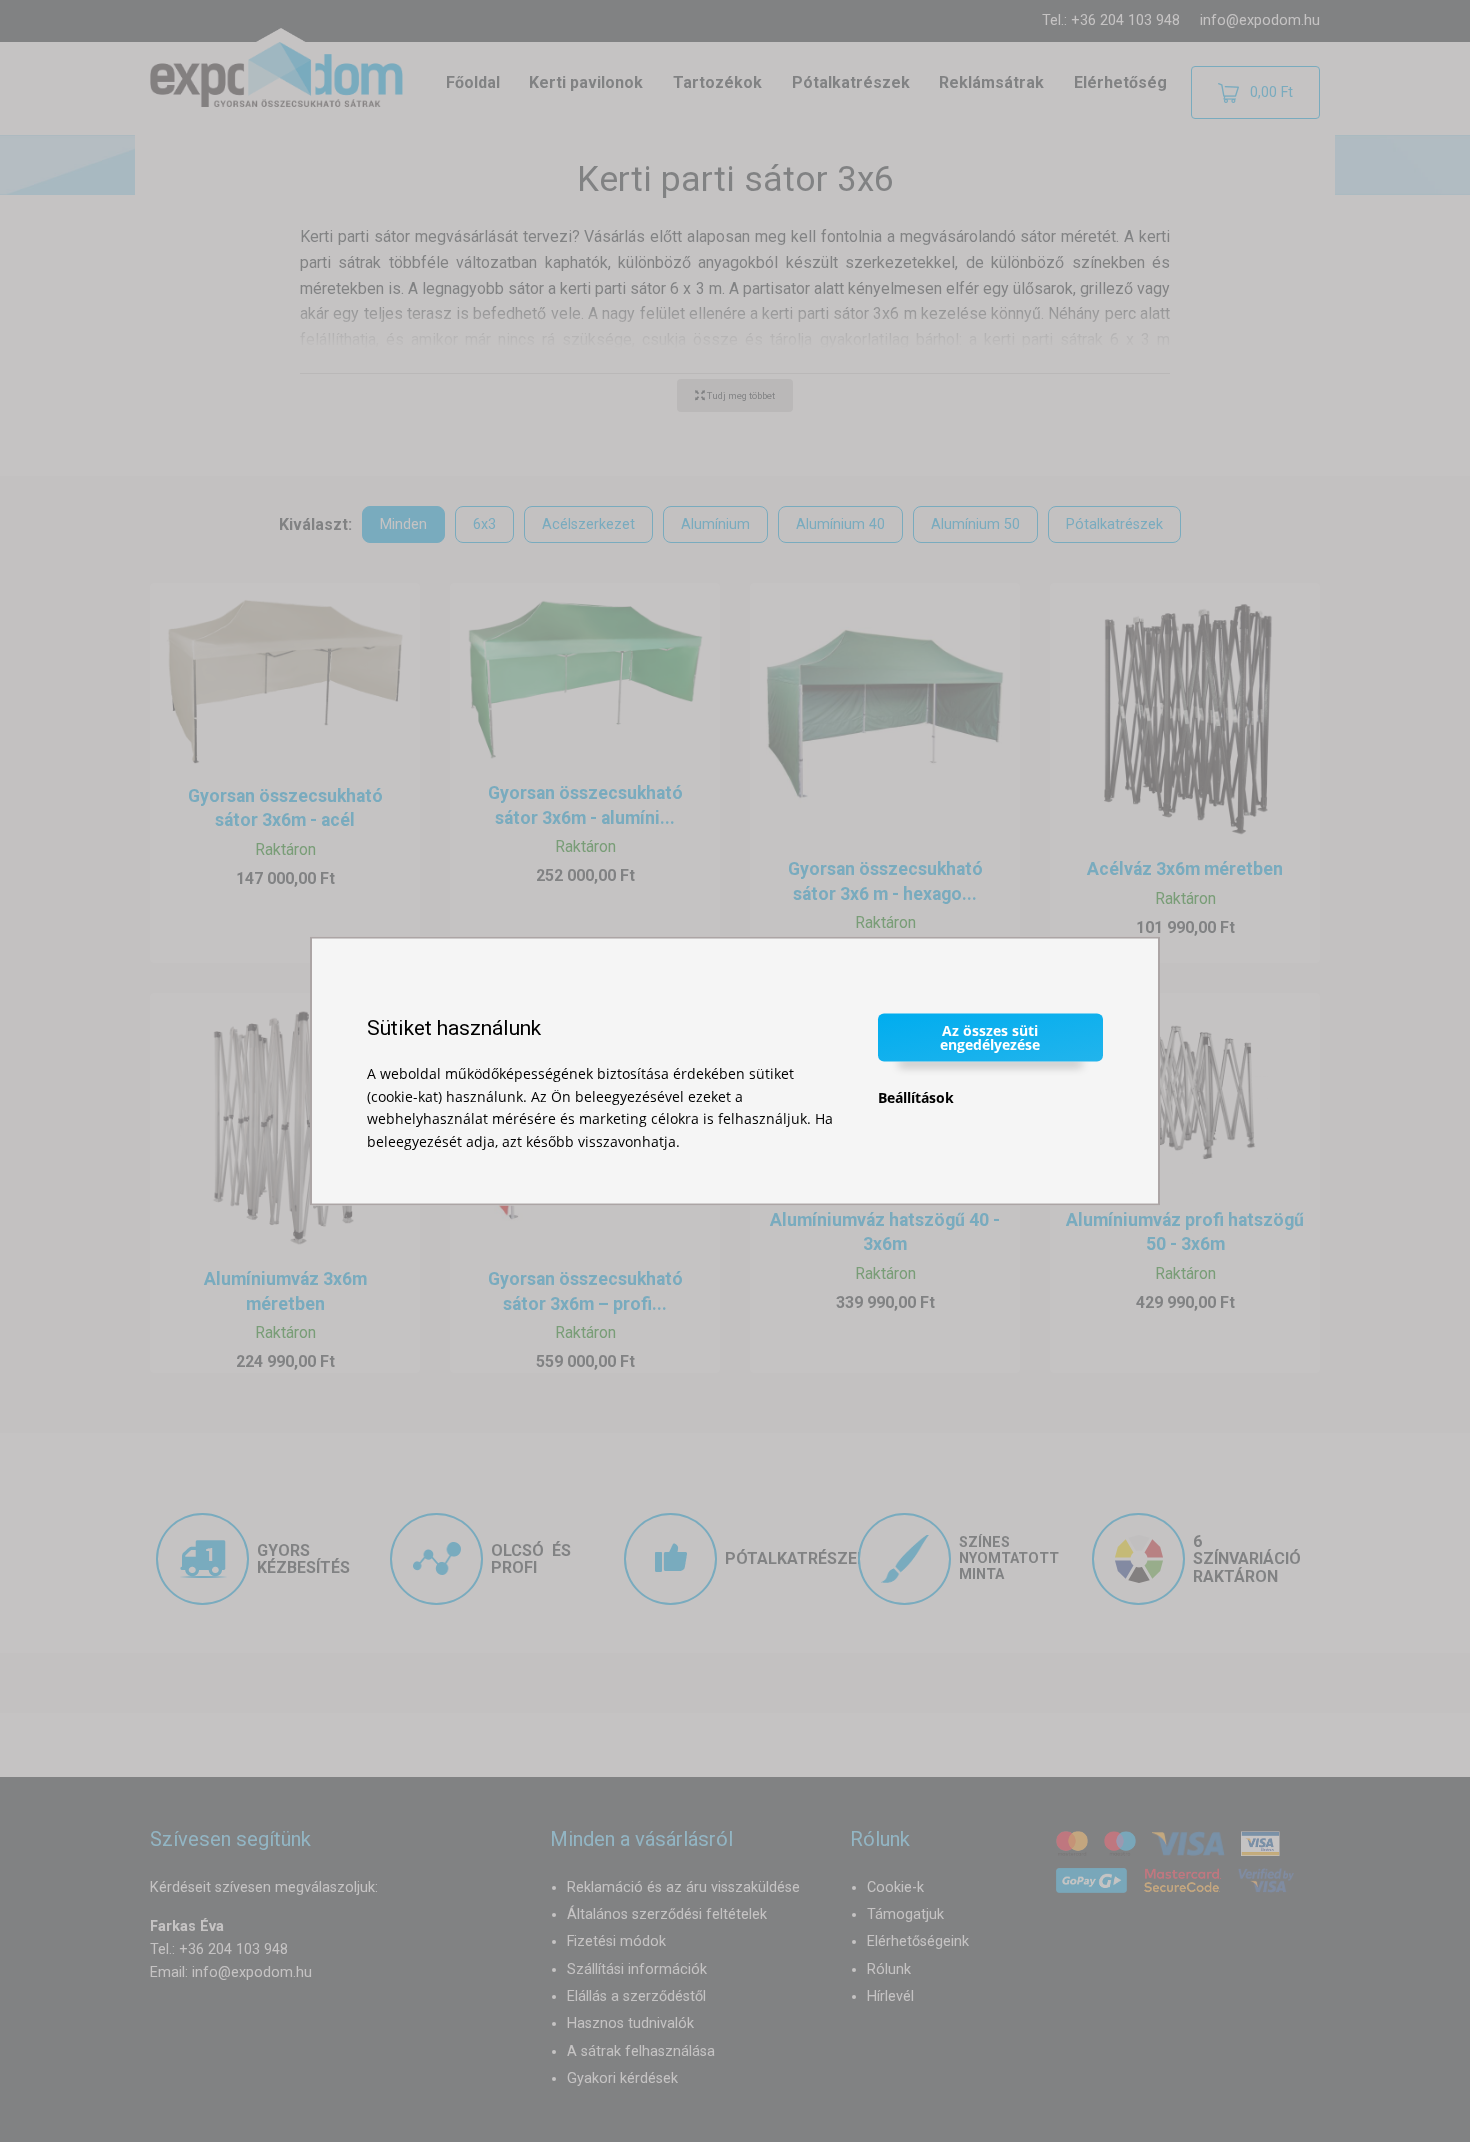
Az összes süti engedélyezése (990, 1037)
